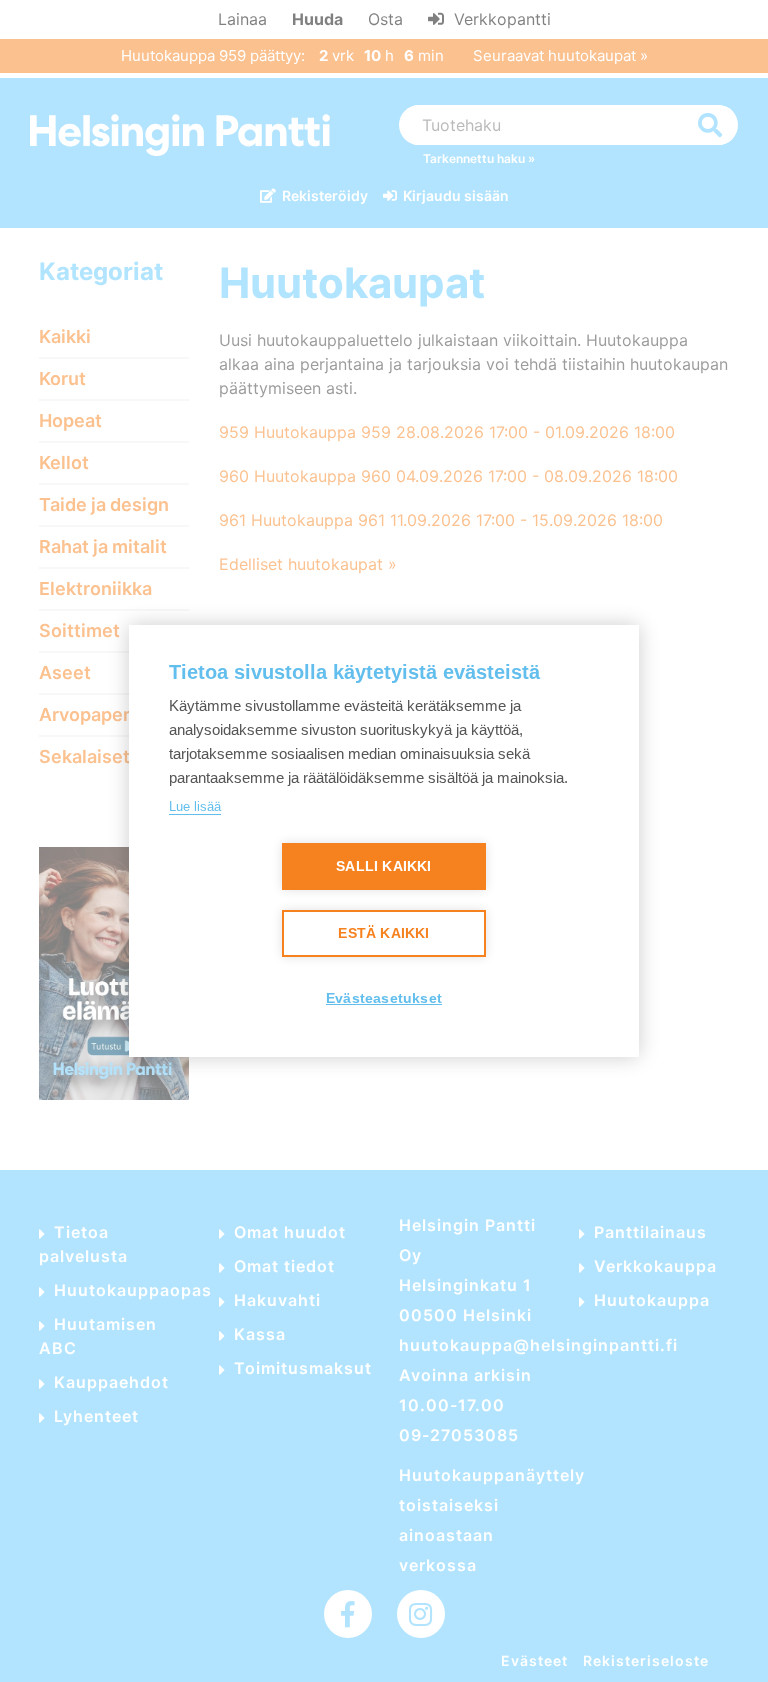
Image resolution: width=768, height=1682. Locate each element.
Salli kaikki (383, 866)
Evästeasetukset (384, 998)
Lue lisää (195, 806)
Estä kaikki (383, 933)
